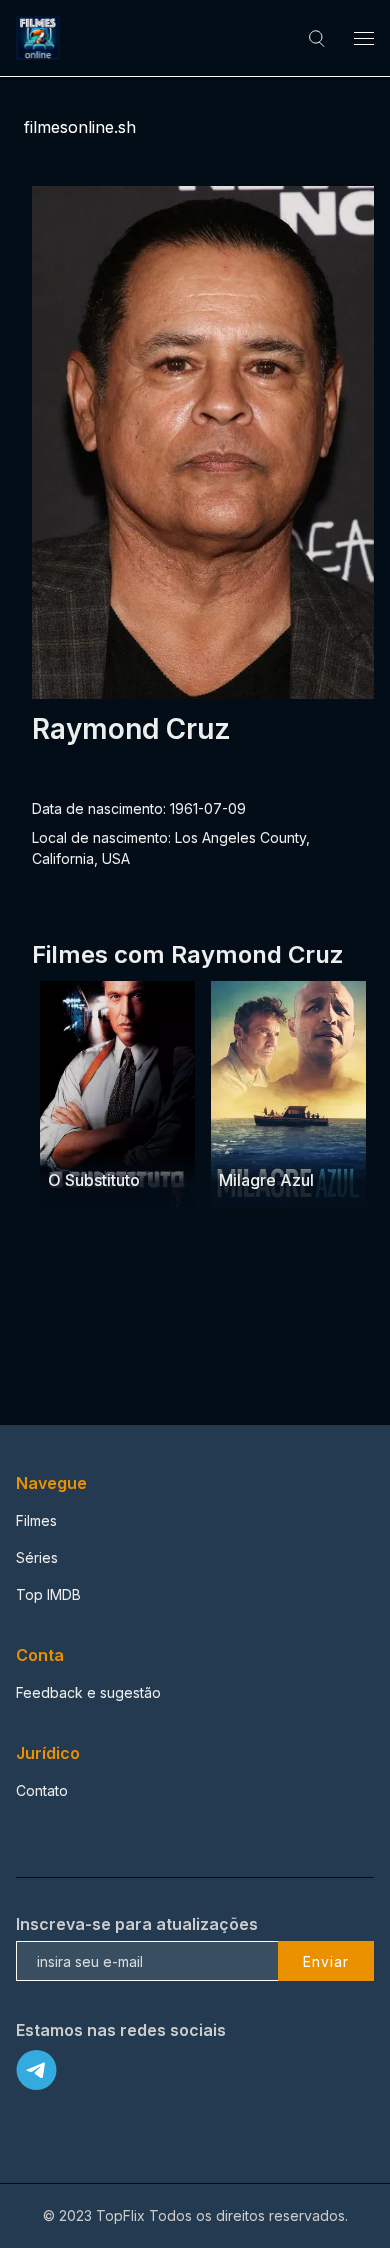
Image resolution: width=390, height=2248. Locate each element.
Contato (42, 1790)
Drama (242, 1141)
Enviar (326, 1961)
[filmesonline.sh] (41, 38)
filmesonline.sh (80, 127)
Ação (67, 1141)
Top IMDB (48, 1594)
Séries (37, 1557)
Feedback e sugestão (88, 1692)
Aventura (300, 1141)
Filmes (36, 1520)
